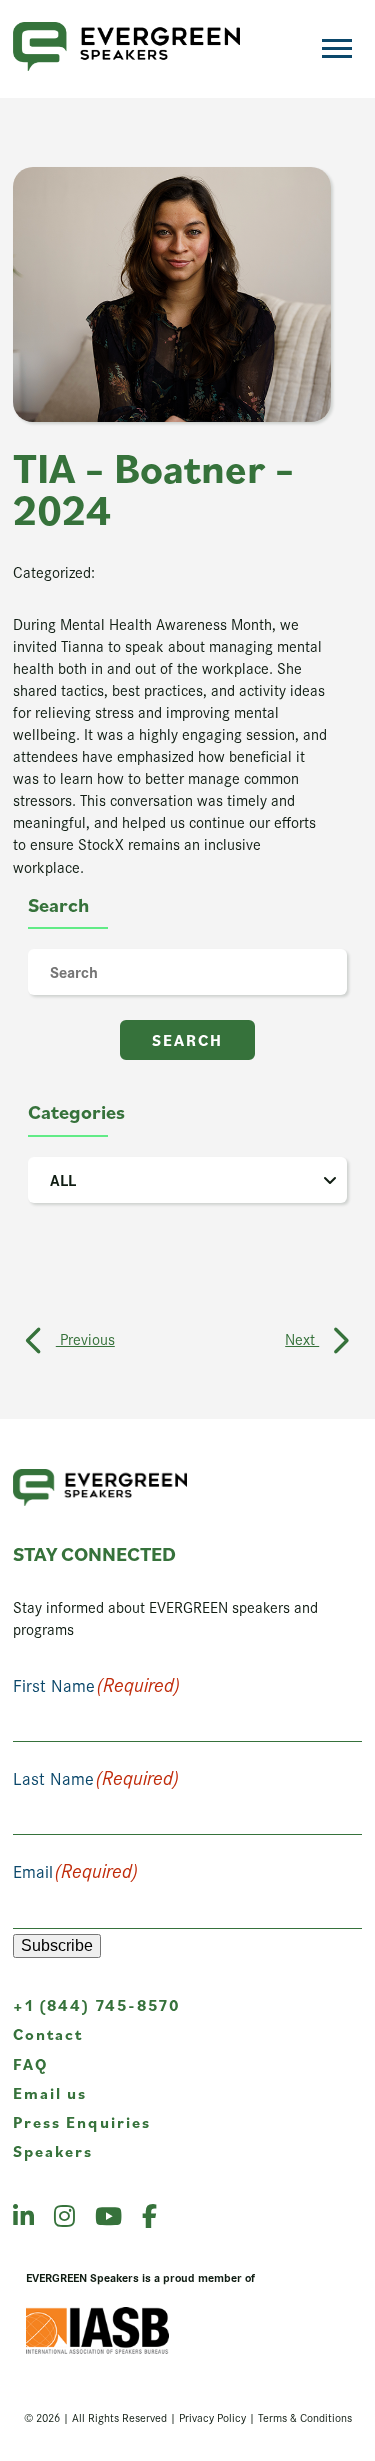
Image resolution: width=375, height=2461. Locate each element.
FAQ (30, 2064)
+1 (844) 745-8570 (97, 2005)
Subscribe (57, 1945)
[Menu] (337, 48)
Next (302, 1338)
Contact (48, 2034)
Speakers (53, 2151)
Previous (85, 1338)
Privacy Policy (212, 2417)
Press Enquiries (82, 2122)
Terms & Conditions (305, 2417)
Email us (50, 2093)
